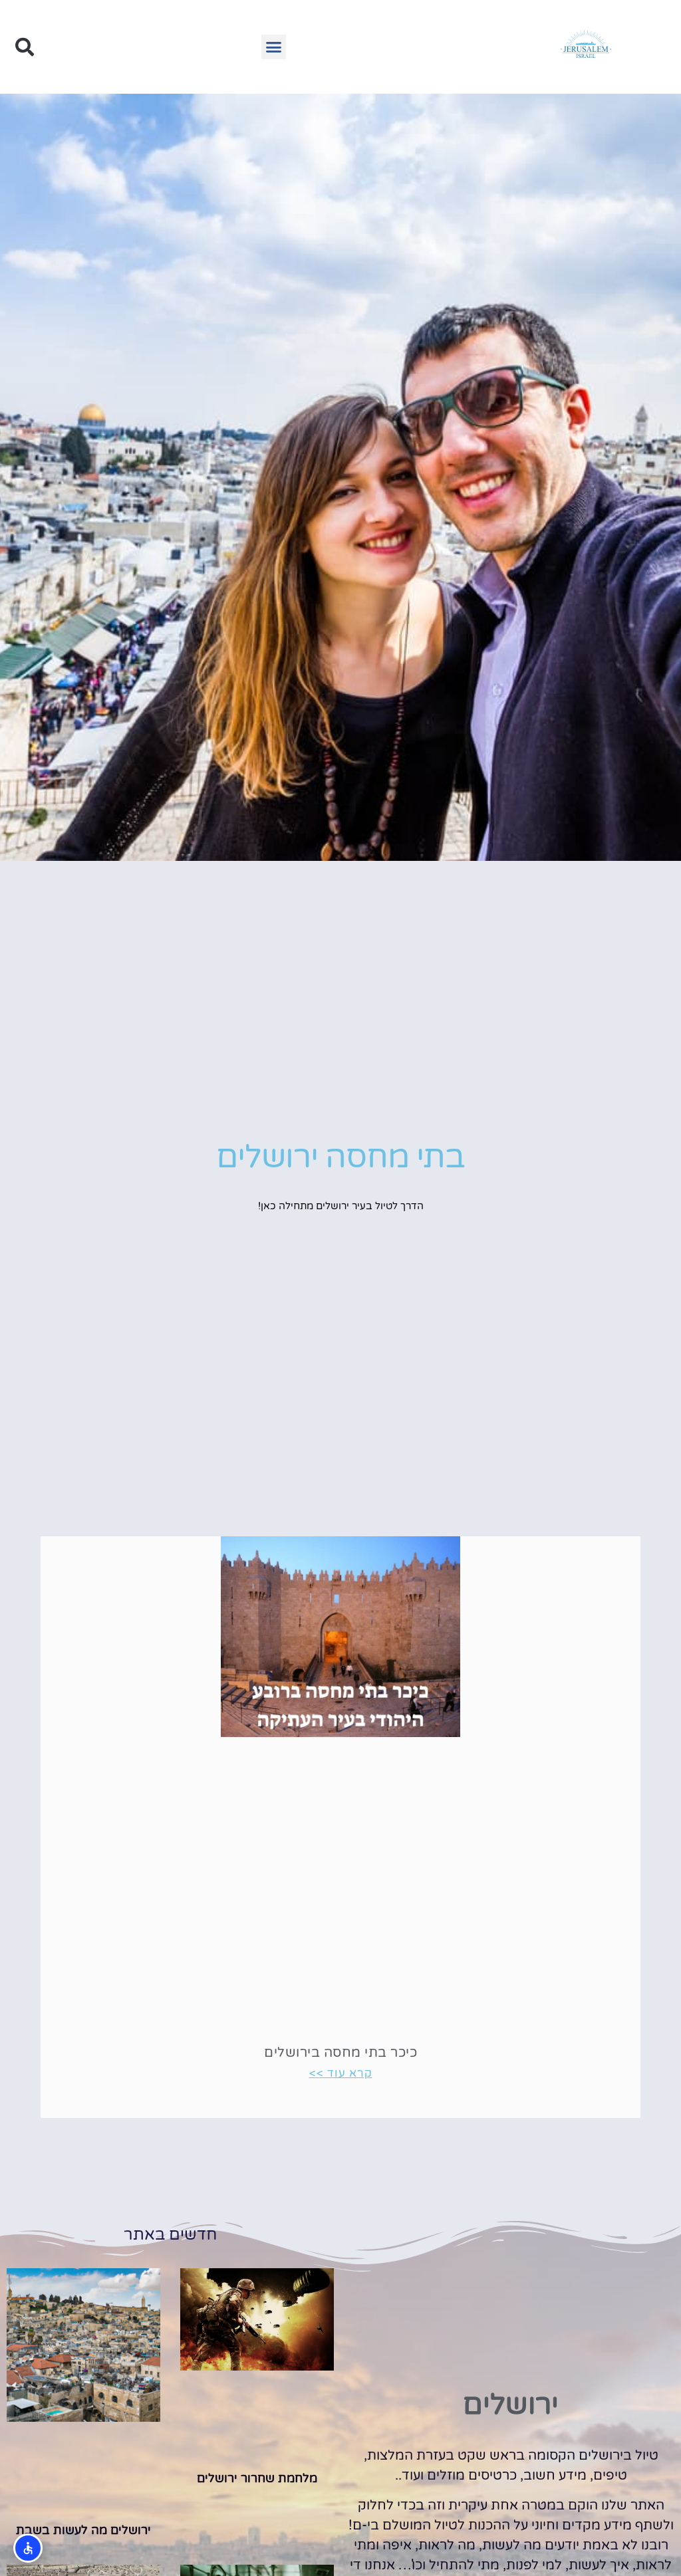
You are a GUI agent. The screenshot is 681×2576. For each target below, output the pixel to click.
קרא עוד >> (341, 2073)
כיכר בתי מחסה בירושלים (340, 2053)
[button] (274, 47)
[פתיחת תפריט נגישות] (28, 2548)
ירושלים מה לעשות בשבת (83, 2530)
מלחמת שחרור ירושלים (257, 2478)
